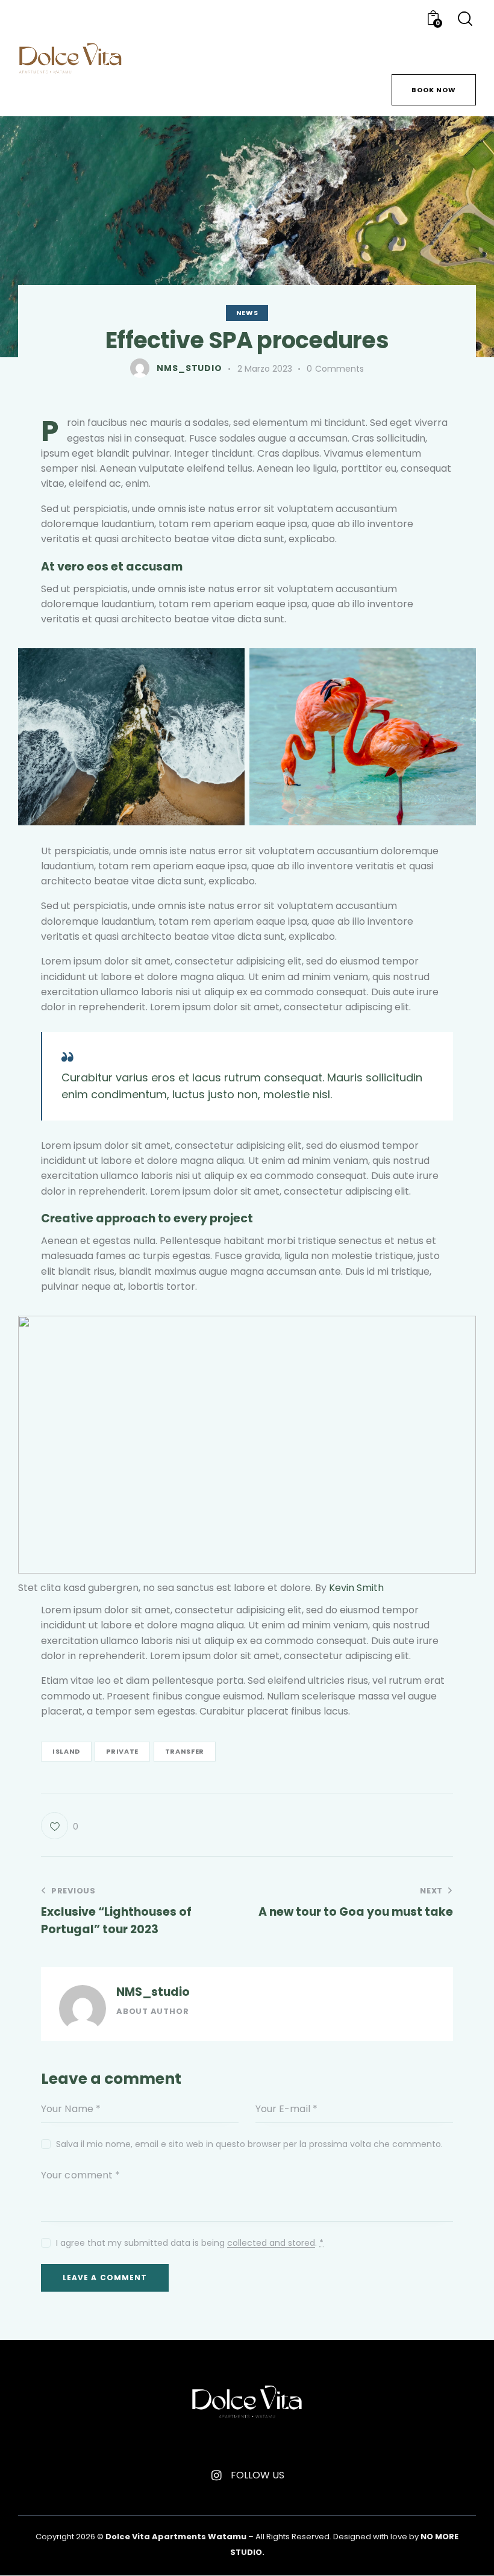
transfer (185, 1751)
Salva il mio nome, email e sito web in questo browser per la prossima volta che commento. (249, 2144)
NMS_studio (153, 1992)
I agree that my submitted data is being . (190, 2243)
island (66, 1751)
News (247, 313)
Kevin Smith (356, 1588)
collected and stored (271, 2243)
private (122, 1751)
